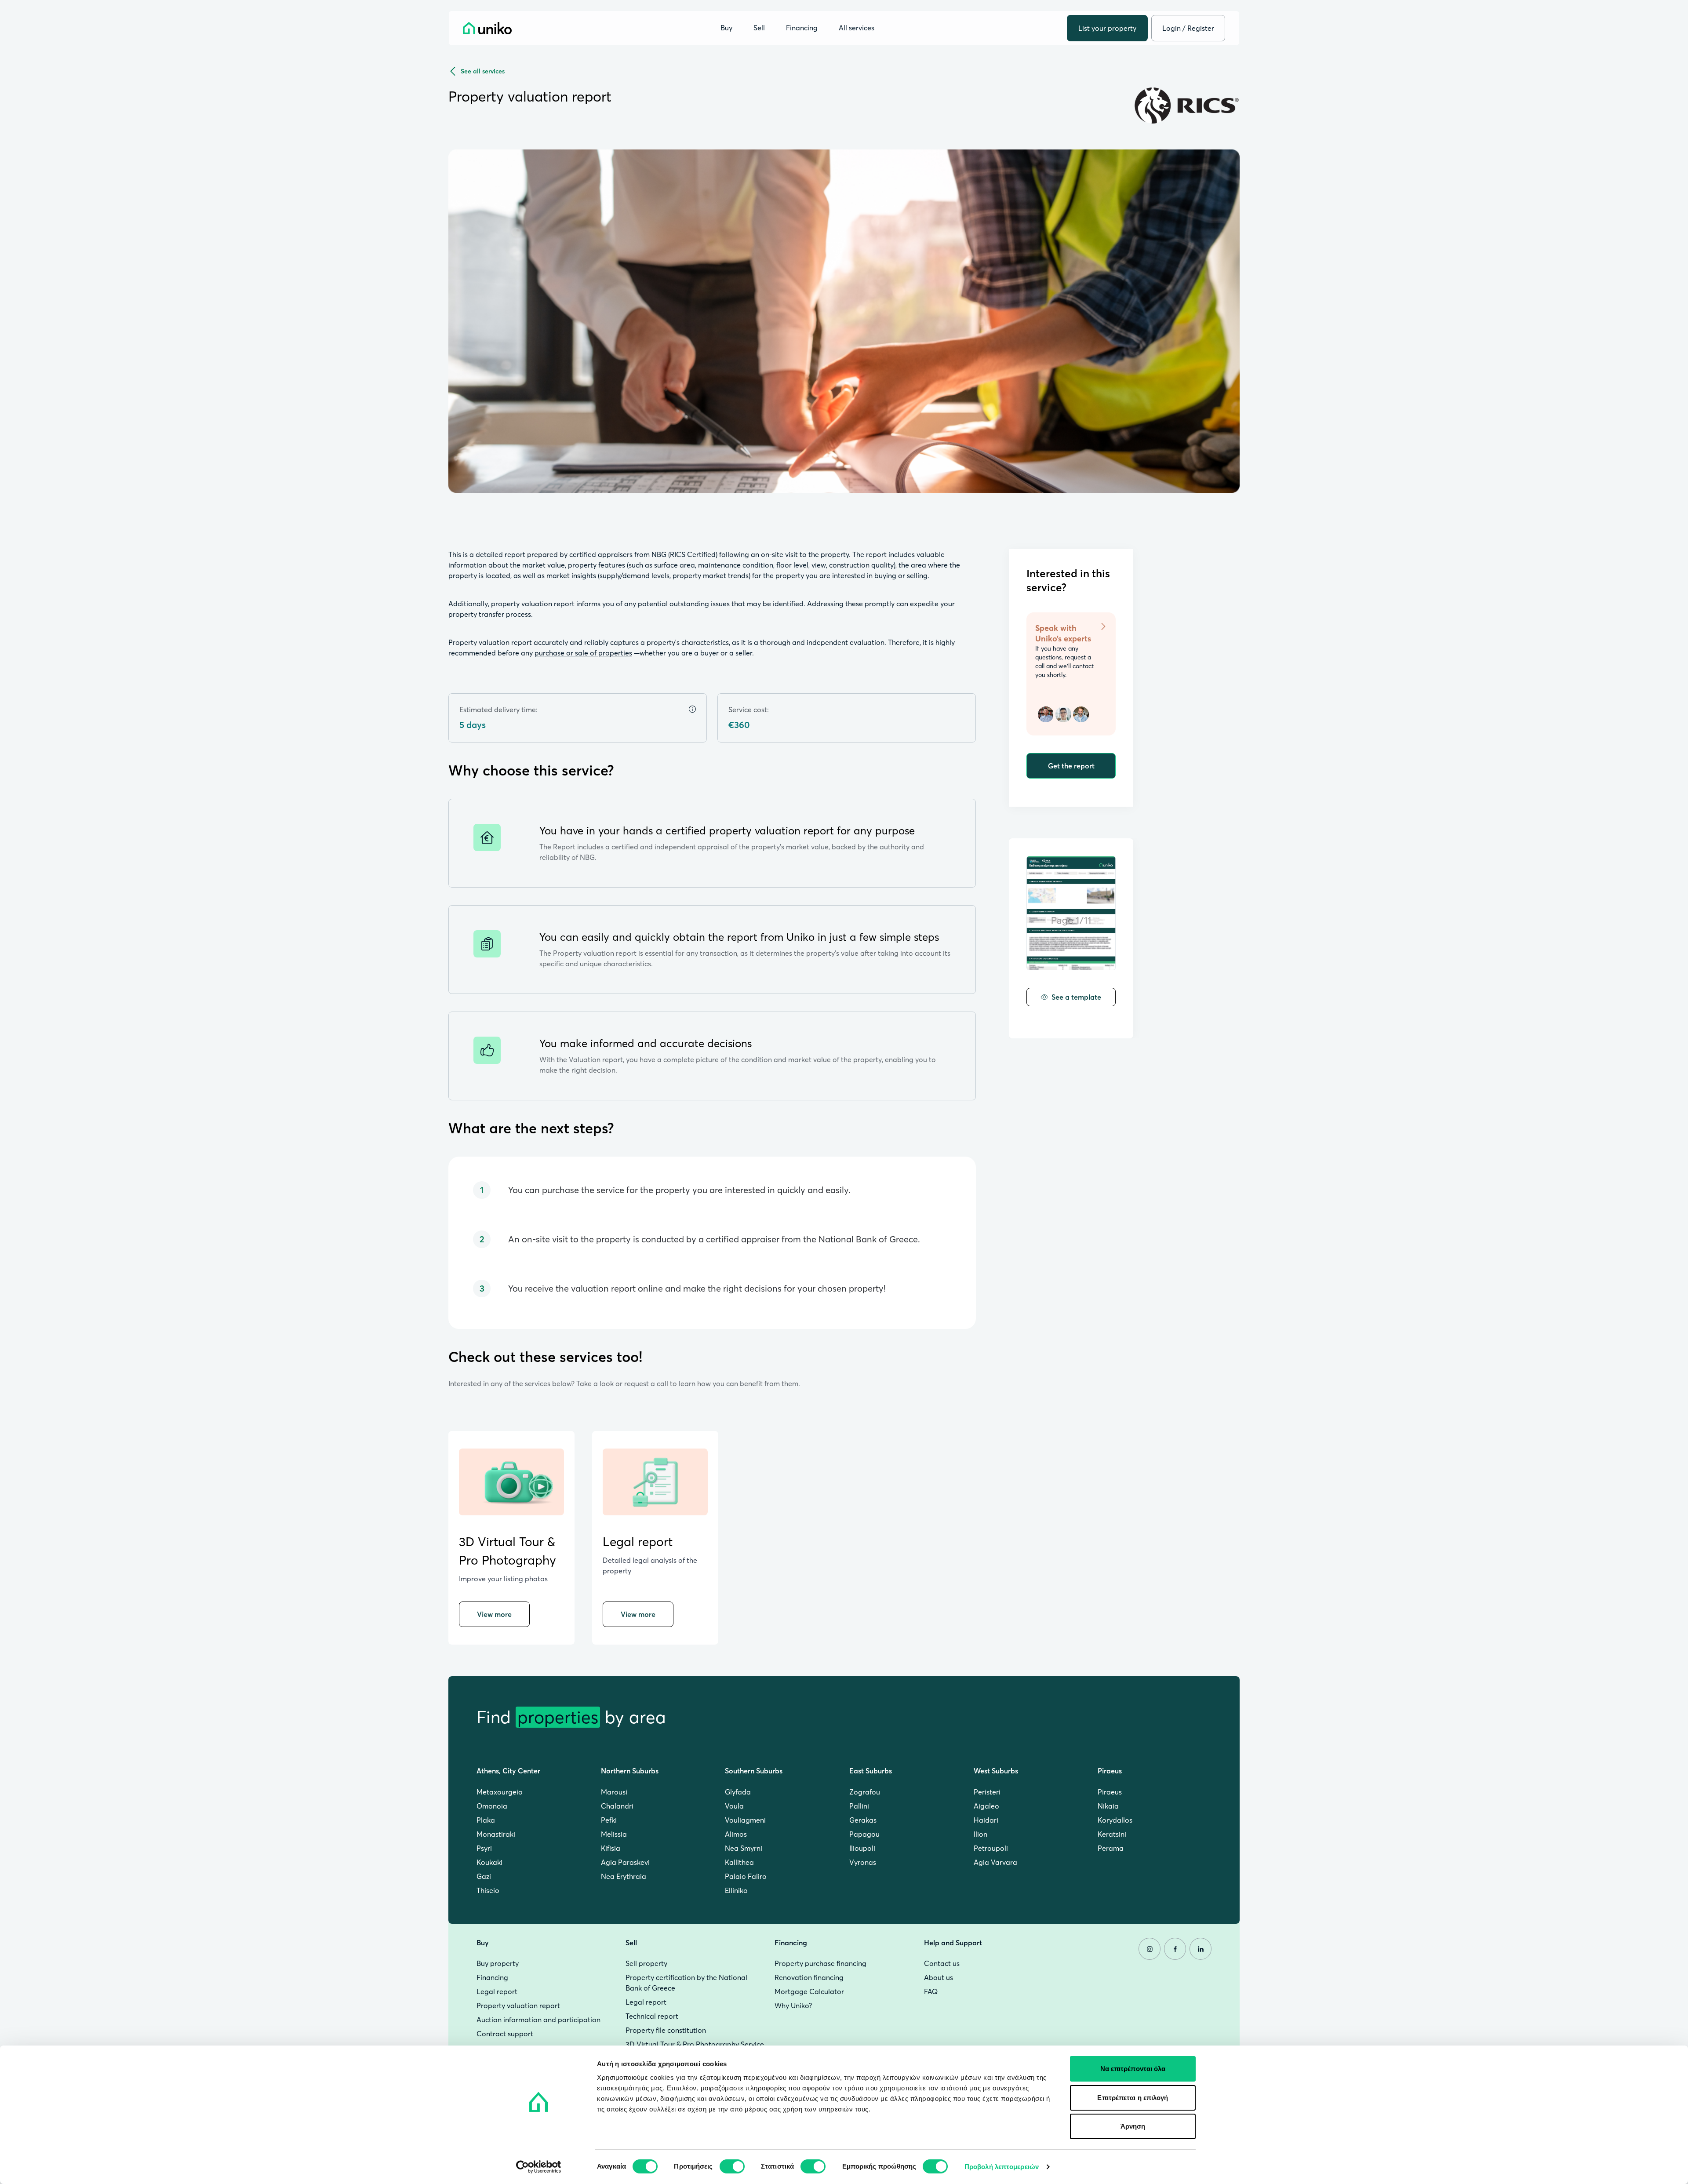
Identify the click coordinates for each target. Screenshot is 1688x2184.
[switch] (732, 2166)
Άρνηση (1133, 2126)
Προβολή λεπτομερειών (1002, 2167)
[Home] (487, 28)
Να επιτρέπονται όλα (1133, 2069)
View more (494, 1614)
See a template (1076, 997)
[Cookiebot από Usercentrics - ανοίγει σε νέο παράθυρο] (539, 2167)
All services (857, 28)
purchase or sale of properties (583, 653)
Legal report (638, 1542)
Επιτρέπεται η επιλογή (1133, 2098)
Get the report (1071, 766)
